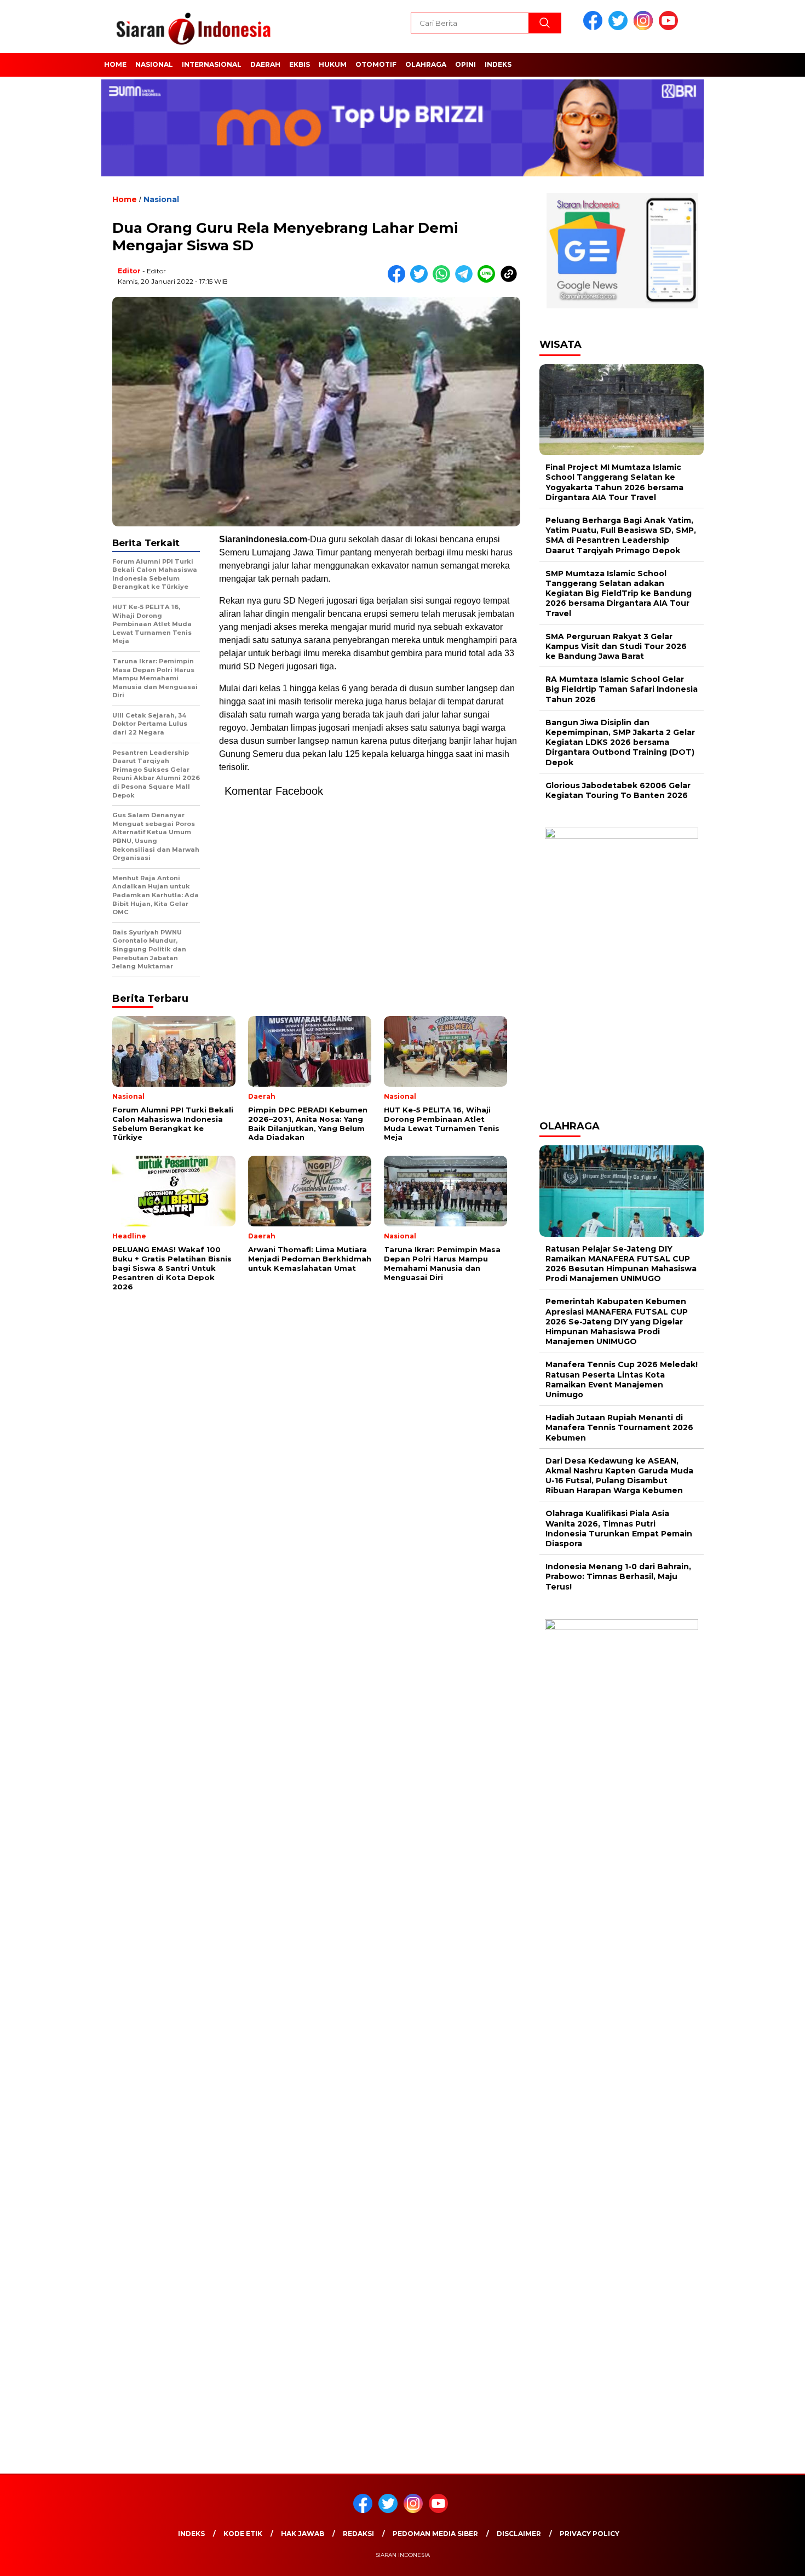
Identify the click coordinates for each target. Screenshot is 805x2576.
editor (129, 271)
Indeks (498, 64)
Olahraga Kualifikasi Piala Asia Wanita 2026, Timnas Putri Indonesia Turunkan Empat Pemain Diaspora (619, 1528)
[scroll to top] (772, 2559)
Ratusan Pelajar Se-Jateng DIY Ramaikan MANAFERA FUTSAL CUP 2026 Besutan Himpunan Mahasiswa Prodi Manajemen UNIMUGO (621, 1264)
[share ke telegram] (466, 280)
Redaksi (358, 2534)
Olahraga (426, 64)
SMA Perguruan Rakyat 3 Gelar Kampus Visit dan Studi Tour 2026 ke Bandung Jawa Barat (616, 646)
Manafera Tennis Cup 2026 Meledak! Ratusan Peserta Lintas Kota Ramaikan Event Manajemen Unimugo (622, 1379)
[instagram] (645, 28)
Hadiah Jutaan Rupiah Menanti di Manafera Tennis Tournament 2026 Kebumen (619, 1427)
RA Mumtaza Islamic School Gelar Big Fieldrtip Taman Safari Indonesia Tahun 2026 (622, 689)
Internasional (212, 64)
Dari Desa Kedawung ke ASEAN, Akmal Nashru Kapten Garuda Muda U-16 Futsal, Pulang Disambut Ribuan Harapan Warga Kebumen (619, 1476)
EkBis (300, 64)
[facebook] (595, 28)
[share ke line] (489, 280)
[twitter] (620, 28)
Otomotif (376, 64)
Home (115, 64)
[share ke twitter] (421, 280)
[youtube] (670, 28)
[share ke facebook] (399, 280)
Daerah (265, 64)
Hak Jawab (303, 2534)
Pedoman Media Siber (435, 2534)
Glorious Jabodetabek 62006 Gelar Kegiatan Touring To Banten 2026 (618, 790)
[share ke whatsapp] (444, 280)
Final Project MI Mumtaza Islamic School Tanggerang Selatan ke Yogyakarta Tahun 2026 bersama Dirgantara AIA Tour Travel (614, 482)
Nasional (154, 64)
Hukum (333, 64)
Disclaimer (519, 2534)
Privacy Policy (590, 2534)
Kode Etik (243, 2534)
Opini (465, 64)
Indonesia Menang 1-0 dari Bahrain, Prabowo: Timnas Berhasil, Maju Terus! (618, 1576)
